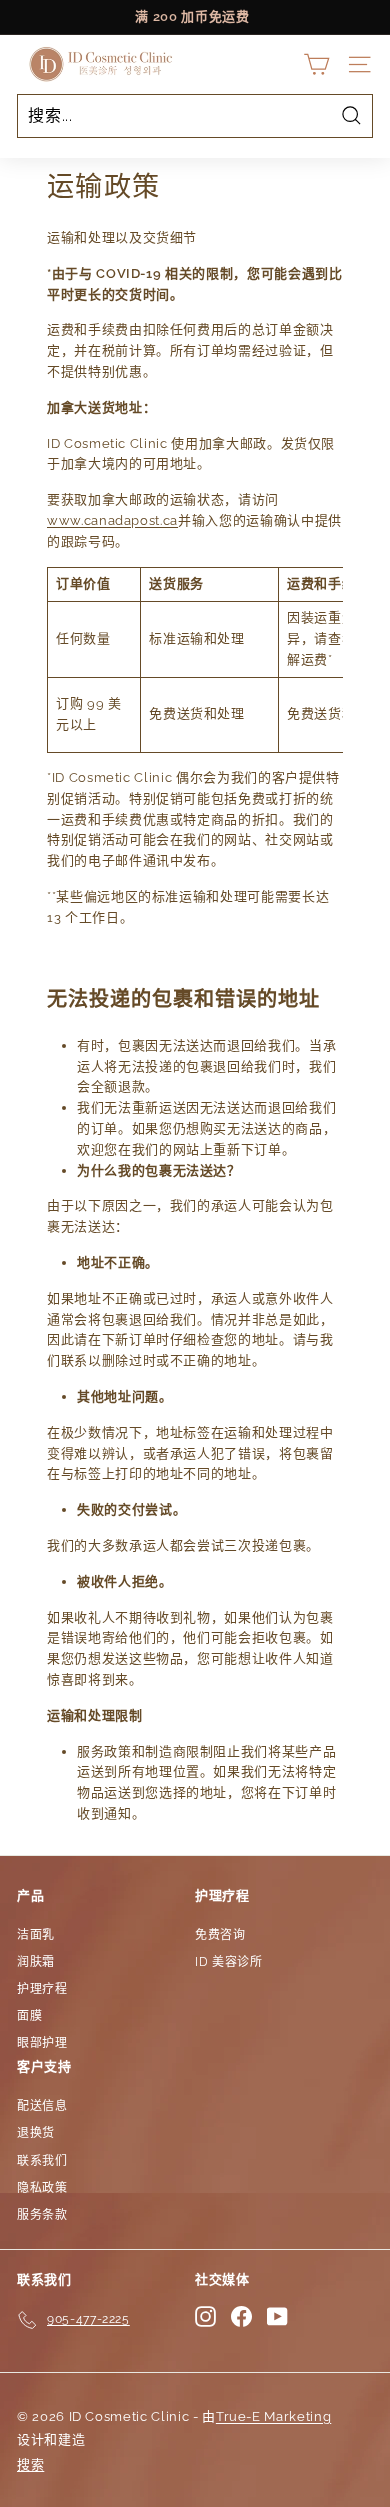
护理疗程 (42, 1989)
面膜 (29, 2016)
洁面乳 (36, 1935)
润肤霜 (36, 1962)
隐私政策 (42, 2188)
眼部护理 (42, 2043)
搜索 (30, 2464)
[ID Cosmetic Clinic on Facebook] (241, 2316)
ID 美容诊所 (229, 1962)
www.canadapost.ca (112, 520)
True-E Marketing (273, 2416)
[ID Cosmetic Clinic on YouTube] (277, 2316)
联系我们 (42, 2161)
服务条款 (42, 2215)
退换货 (36, 2133)
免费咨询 (220, 1935)
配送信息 (42, 2106)
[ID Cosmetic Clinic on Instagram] (205, 2316)
